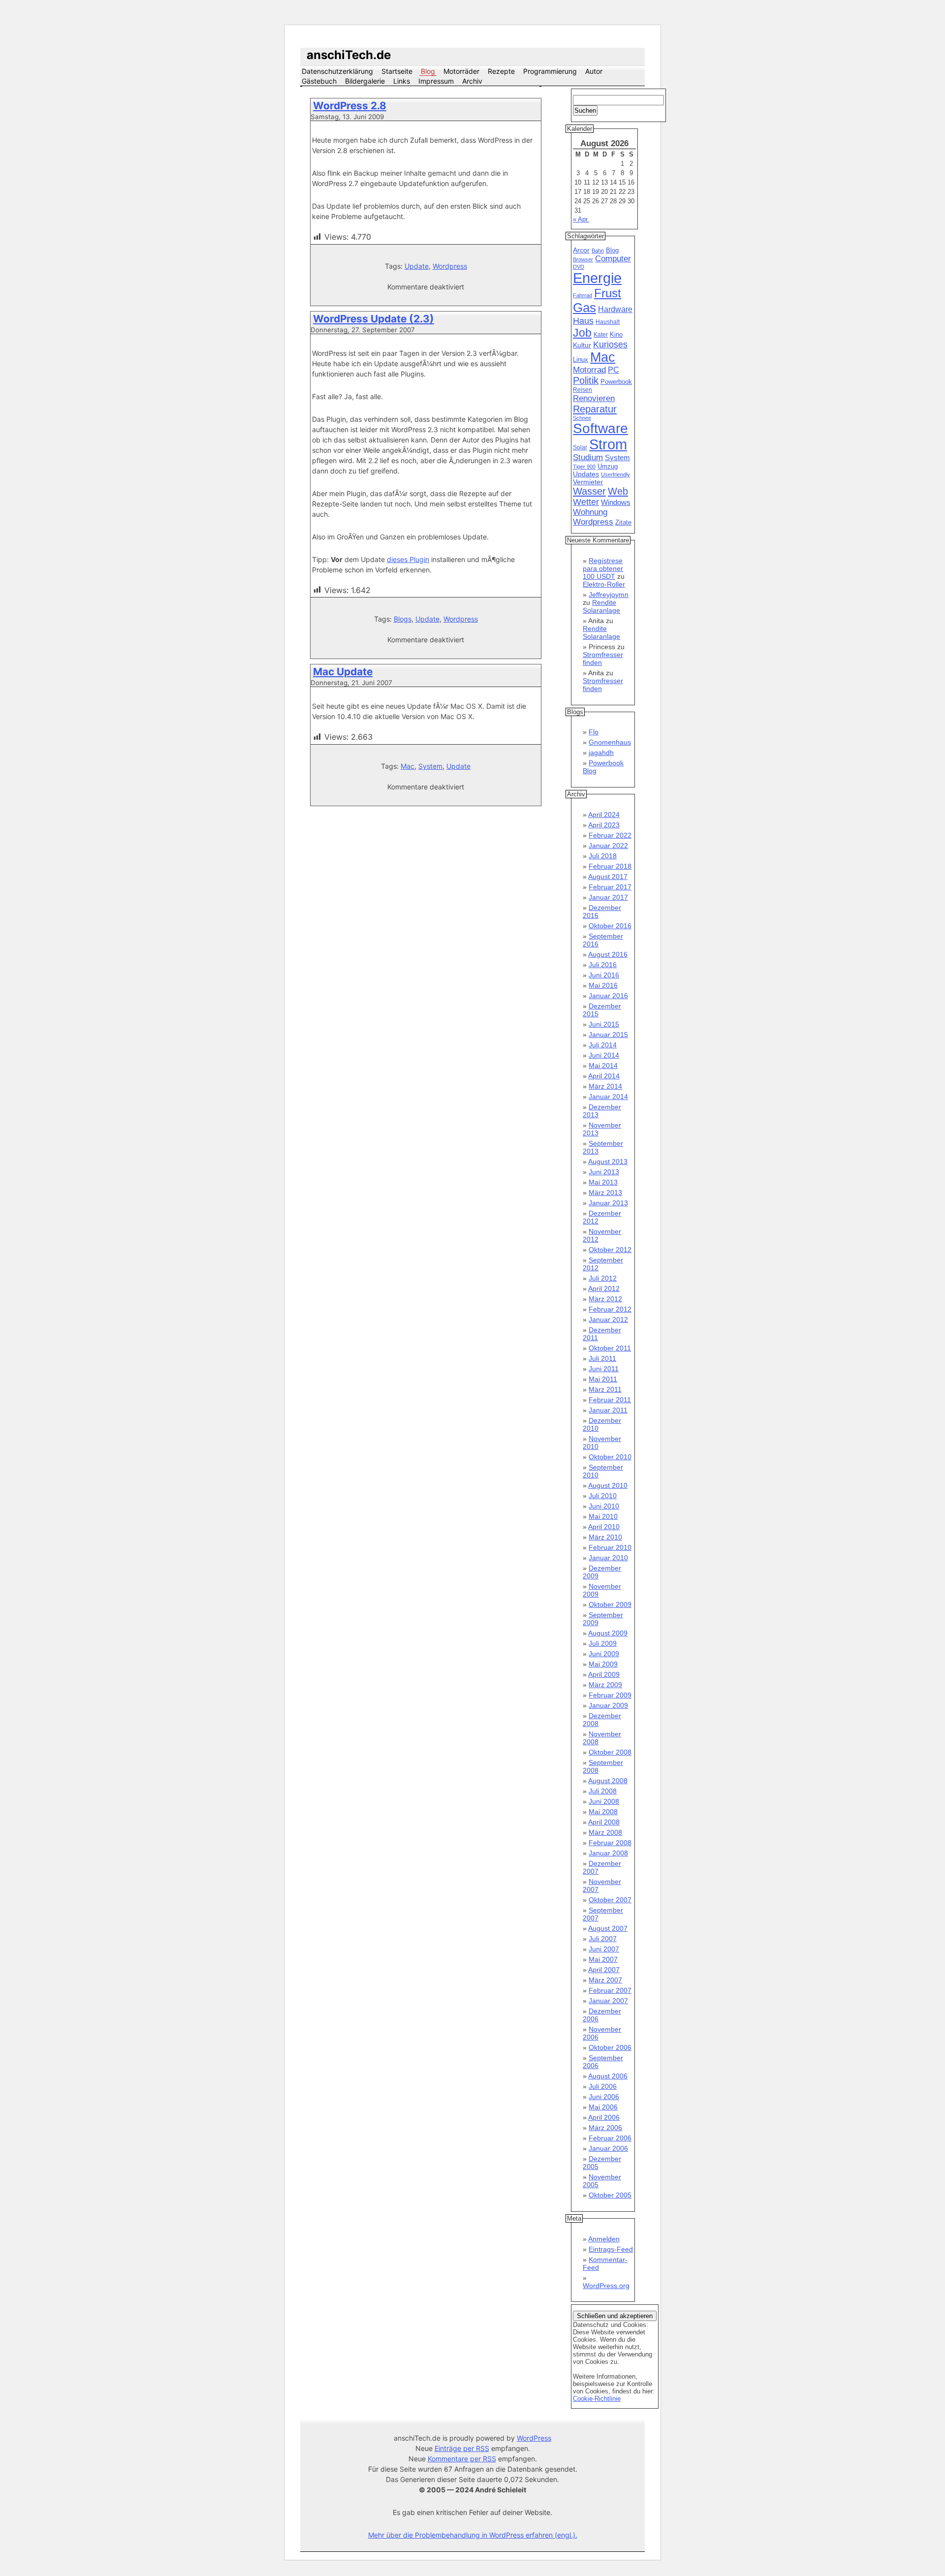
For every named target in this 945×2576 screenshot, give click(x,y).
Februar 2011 (610, 1400)
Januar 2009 (608, 1705)
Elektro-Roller (604, 584)
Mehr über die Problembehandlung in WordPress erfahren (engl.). (473, 2535)
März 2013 (605, 1193)
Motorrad (589, 370)
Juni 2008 (604, 1801)
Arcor (581, 250)
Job (582, 333)
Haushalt (608, 322)
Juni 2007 (604, 1949)
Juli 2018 (603, 856)
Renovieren (594, 398)
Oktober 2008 (610, 1752)
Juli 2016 (603, 965)
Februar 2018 (610, 866)
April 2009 (604, 1674)
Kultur (582, 345)
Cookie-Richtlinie (597, 2399)
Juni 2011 (604, 1369)
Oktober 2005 (610, 2195)
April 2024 (604, 815)
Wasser (589, 491)
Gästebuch (319, 81)
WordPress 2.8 (350, 106)
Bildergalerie (365, 81)
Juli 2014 (603, 1045)
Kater (601, 335)
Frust (608, 293)
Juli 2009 (603, 1643)
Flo (594, 732)
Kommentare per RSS (462, 2459)
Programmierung (550, 71)
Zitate (623, 523)
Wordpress (450, 266)
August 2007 (608, 1928)
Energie (597, 278)
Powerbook (616, 382)
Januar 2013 (608, 1203)
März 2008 (605, 1832)
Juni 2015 (604, 1024)
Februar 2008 (610, 1843)
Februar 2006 (610, 2138)
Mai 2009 (603, 1664)
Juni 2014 (604, 1055)
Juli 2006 (603, 2086)
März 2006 (605, 2128)
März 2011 (605, 1389)
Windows (616, 503)
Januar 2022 (608, 846)
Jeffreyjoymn (609, 595)
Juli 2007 (603, 1939)
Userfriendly (615, 474)
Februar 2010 (610, 1547)
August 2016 (608, 954)
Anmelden (604, 2239)
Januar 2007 (608, 2001)
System (430, 766)
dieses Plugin (408, 559)
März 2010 (605, 1537)
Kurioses (610, 345)
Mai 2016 (603, 985)
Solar (580, 447)
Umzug (608, 466)
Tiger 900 (584, 467)
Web (618, 491)
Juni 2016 (604, 975)
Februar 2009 (610, 1695)
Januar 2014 (608, 1097)
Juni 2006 (604, 2097)
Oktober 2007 (610, 1900)
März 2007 (605, 1980)
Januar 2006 (608, 2148)
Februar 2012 (610, 1309)
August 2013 (608, 1162)
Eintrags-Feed (611, 2249)
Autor (594, 71)
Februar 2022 (610, 835)
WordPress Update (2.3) (374, 319)
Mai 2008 (603, 1812)
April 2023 (604, 825)
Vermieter (588, 482)
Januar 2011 (608, 1410)
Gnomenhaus (610, 742)
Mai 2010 (603, 1516)
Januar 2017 (608, 897)
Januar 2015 (608, 1035)
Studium (588, 457)
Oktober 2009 (610, 1604)
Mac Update (343, 672)
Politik (586, 380)
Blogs (403, 619)
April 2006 (604, 2117)
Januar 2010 (608, 1558)
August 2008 (608, 1781)
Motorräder (461, 71)
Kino (616, 335)
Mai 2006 (603, 2107)
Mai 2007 (603, 1959)
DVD (579, 267)
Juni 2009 (604, 1654)
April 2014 (604, 1076)
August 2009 (608, 1633)
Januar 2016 (608, 996)
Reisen (583, 390)
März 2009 (605, 1685)
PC (614, 370)
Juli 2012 (603, 1278)
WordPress (534, 2438)
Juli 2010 (603, 1496)
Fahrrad (583, 295)
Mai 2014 (603, 1066)
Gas (584, 308)
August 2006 (608, 2076)
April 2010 (604, 1527)
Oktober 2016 (610, 926)
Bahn (598, 251)
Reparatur (595, 409)
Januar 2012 (608, 1319)
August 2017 (608, 877)
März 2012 (605, 1299)
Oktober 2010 (610, 1457)
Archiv (472, 81)
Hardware (615, 309)
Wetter (586, 502)
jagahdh (601, 753)
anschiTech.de (349, 55)
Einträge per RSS (462, 2448)
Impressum (436, 81)
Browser (583, 259)
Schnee (582, 418)
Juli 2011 (602, 1358)
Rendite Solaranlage (601, 606)
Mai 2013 (603, 1182)
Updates (586, 474)
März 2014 (605, 1086)
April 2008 (604, 1822)
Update (417, 266)
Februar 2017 (610, 887)
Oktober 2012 (610, 1250)
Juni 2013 (604, 1172)
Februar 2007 (610, 1990)
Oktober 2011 (610, 1348)
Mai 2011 (603, 1379)
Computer (613, 259)
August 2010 (608, 1485)
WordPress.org (606, 2286)
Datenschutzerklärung (337, 71)
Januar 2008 (608, 1853)
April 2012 (604, 1288)
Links (402, 81)
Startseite (397, 71)
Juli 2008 (603, 1791)
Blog (428, 71)
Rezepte (501, 71)
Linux (581, 360)
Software (600, 428)
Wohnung (590, 512)
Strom (608, 444)
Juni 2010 (604, 1506)
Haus (583, 321)
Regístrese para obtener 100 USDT (603, 568)
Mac (408, 766)
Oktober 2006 (610, 2047)
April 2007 (604, 1970)
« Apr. (581, 219)
